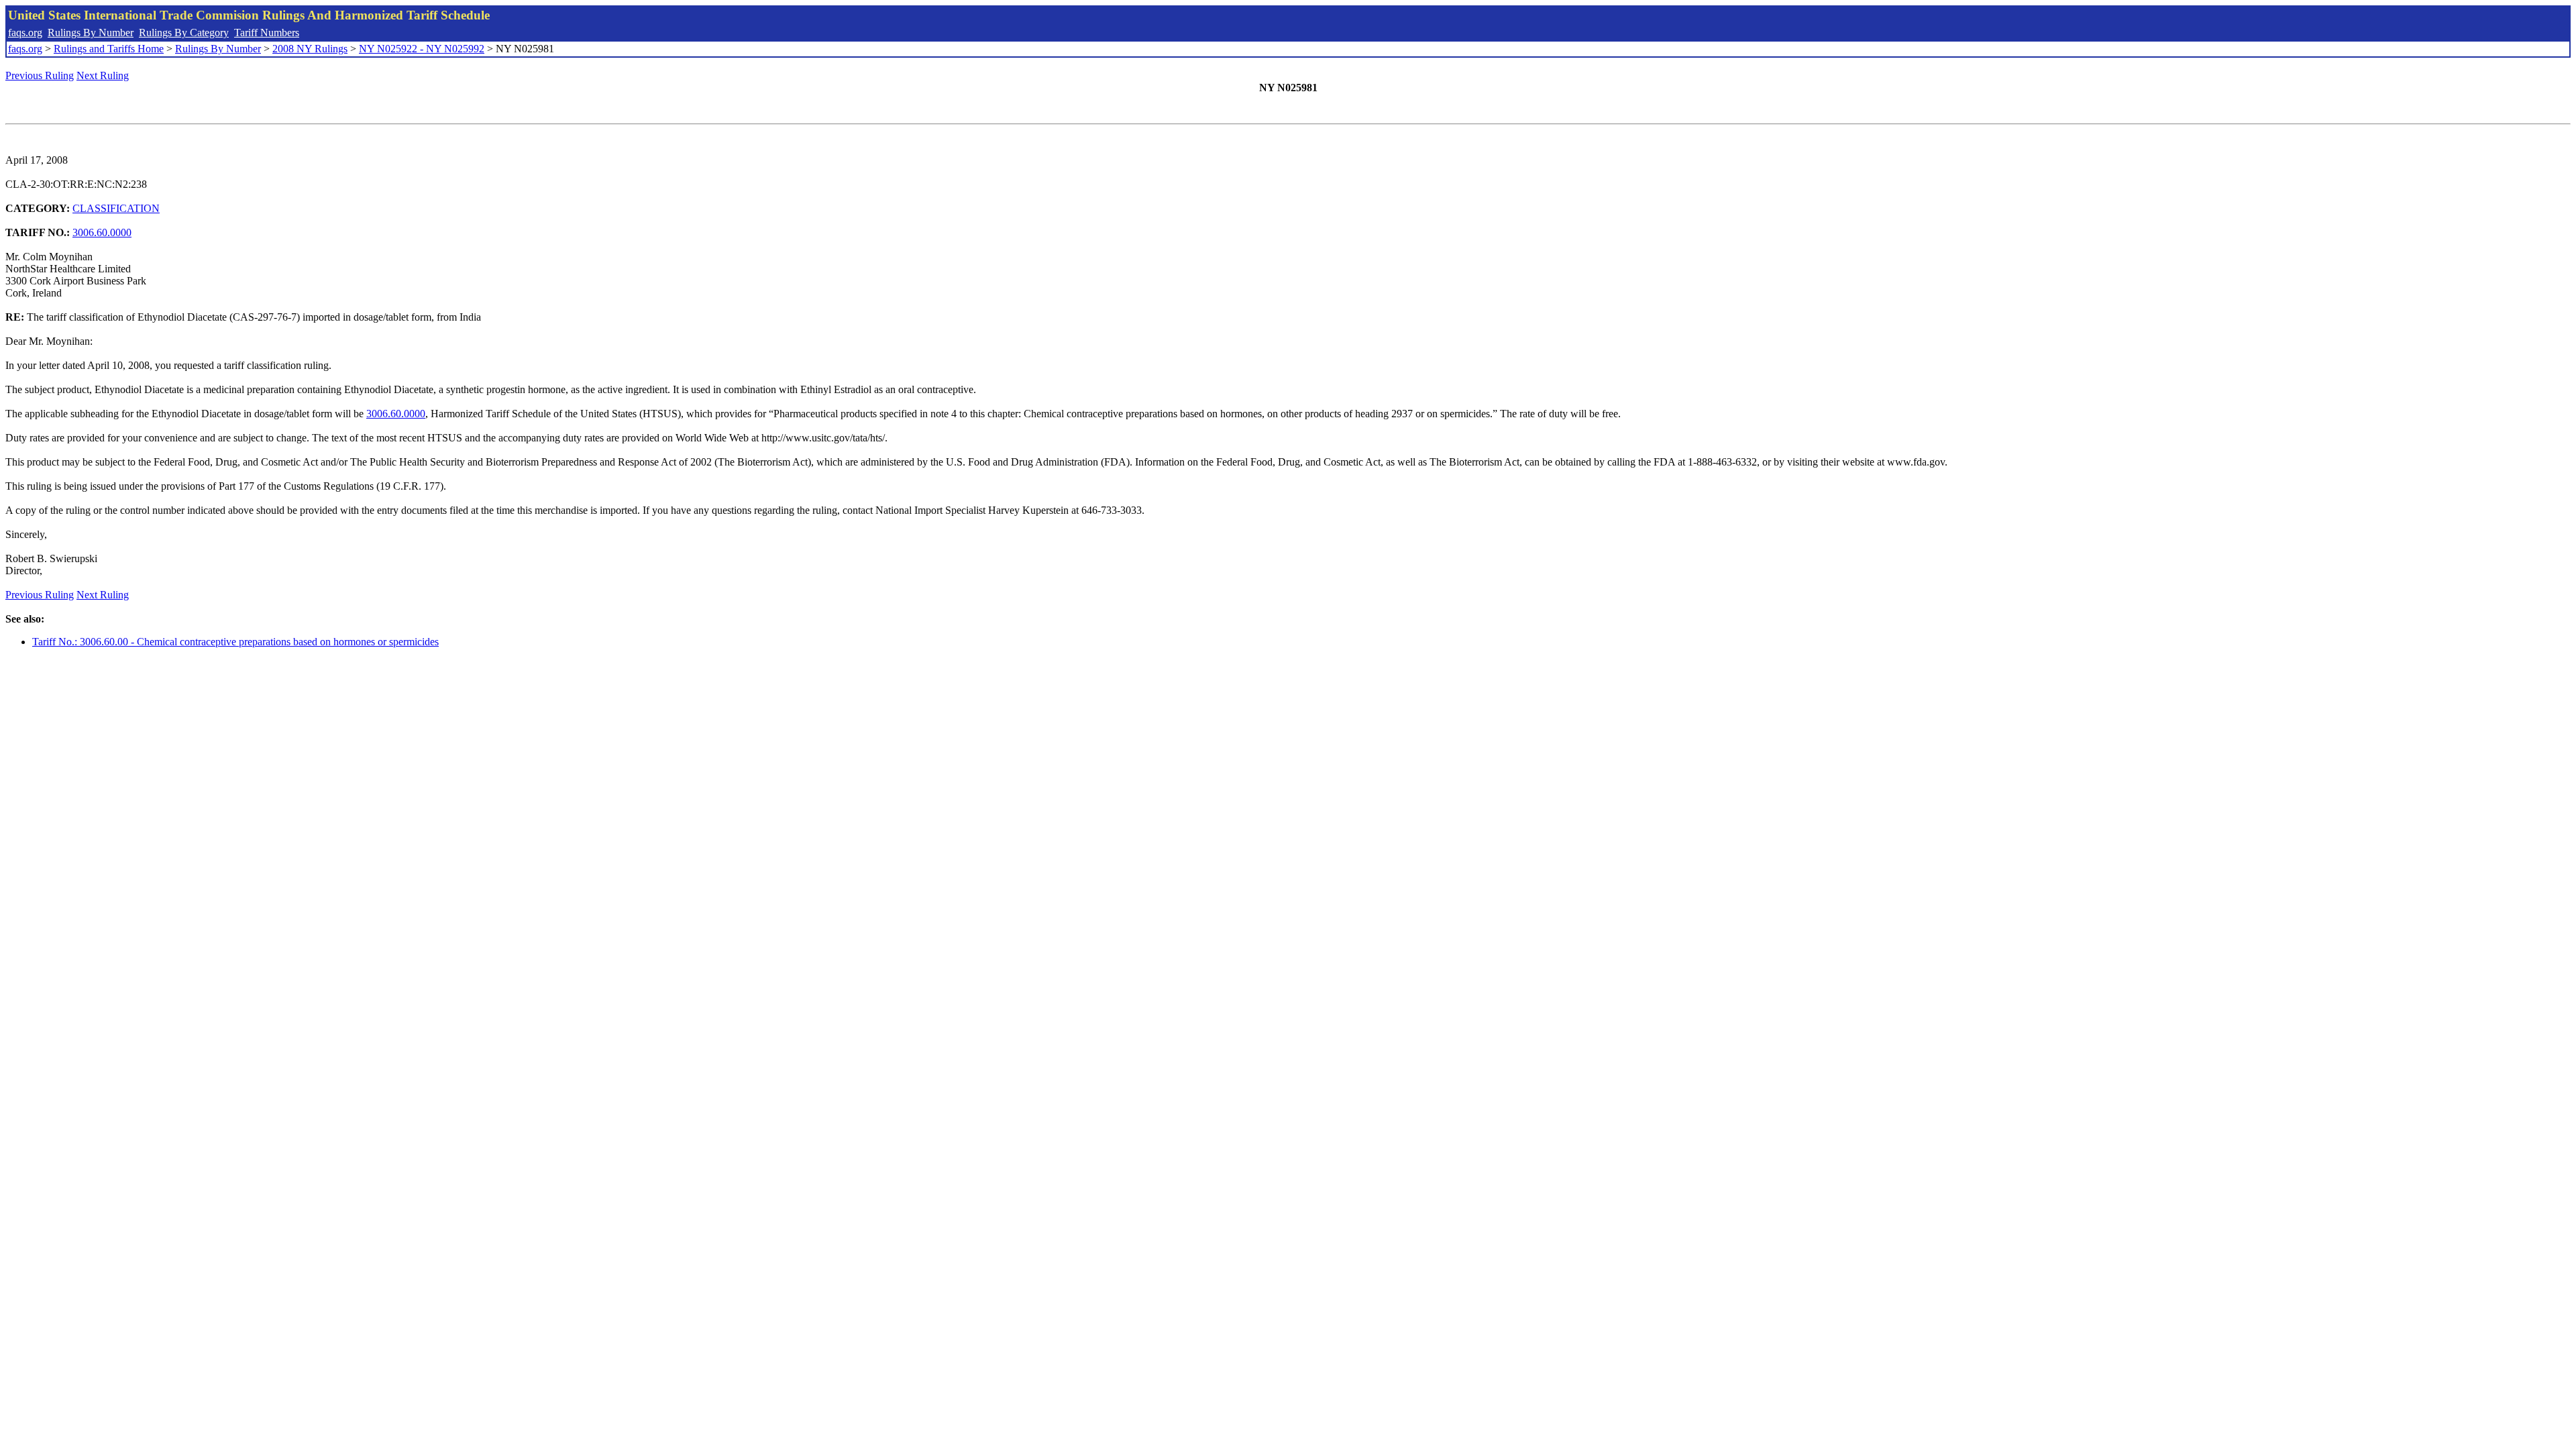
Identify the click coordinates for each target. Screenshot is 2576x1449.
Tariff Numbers (267, 33)
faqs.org (25, 33)
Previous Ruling (40, 75)
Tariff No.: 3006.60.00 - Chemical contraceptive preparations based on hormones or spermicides (235, 642)
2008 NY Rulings (310, 49)
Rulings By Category (184, 33)
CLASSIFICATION (116, 208)
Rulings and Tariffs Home (109, 49)
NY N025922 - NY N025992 (422, 49)
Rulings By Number (91, 33)
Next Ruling (103, 75)
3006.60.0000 (102, 232)
